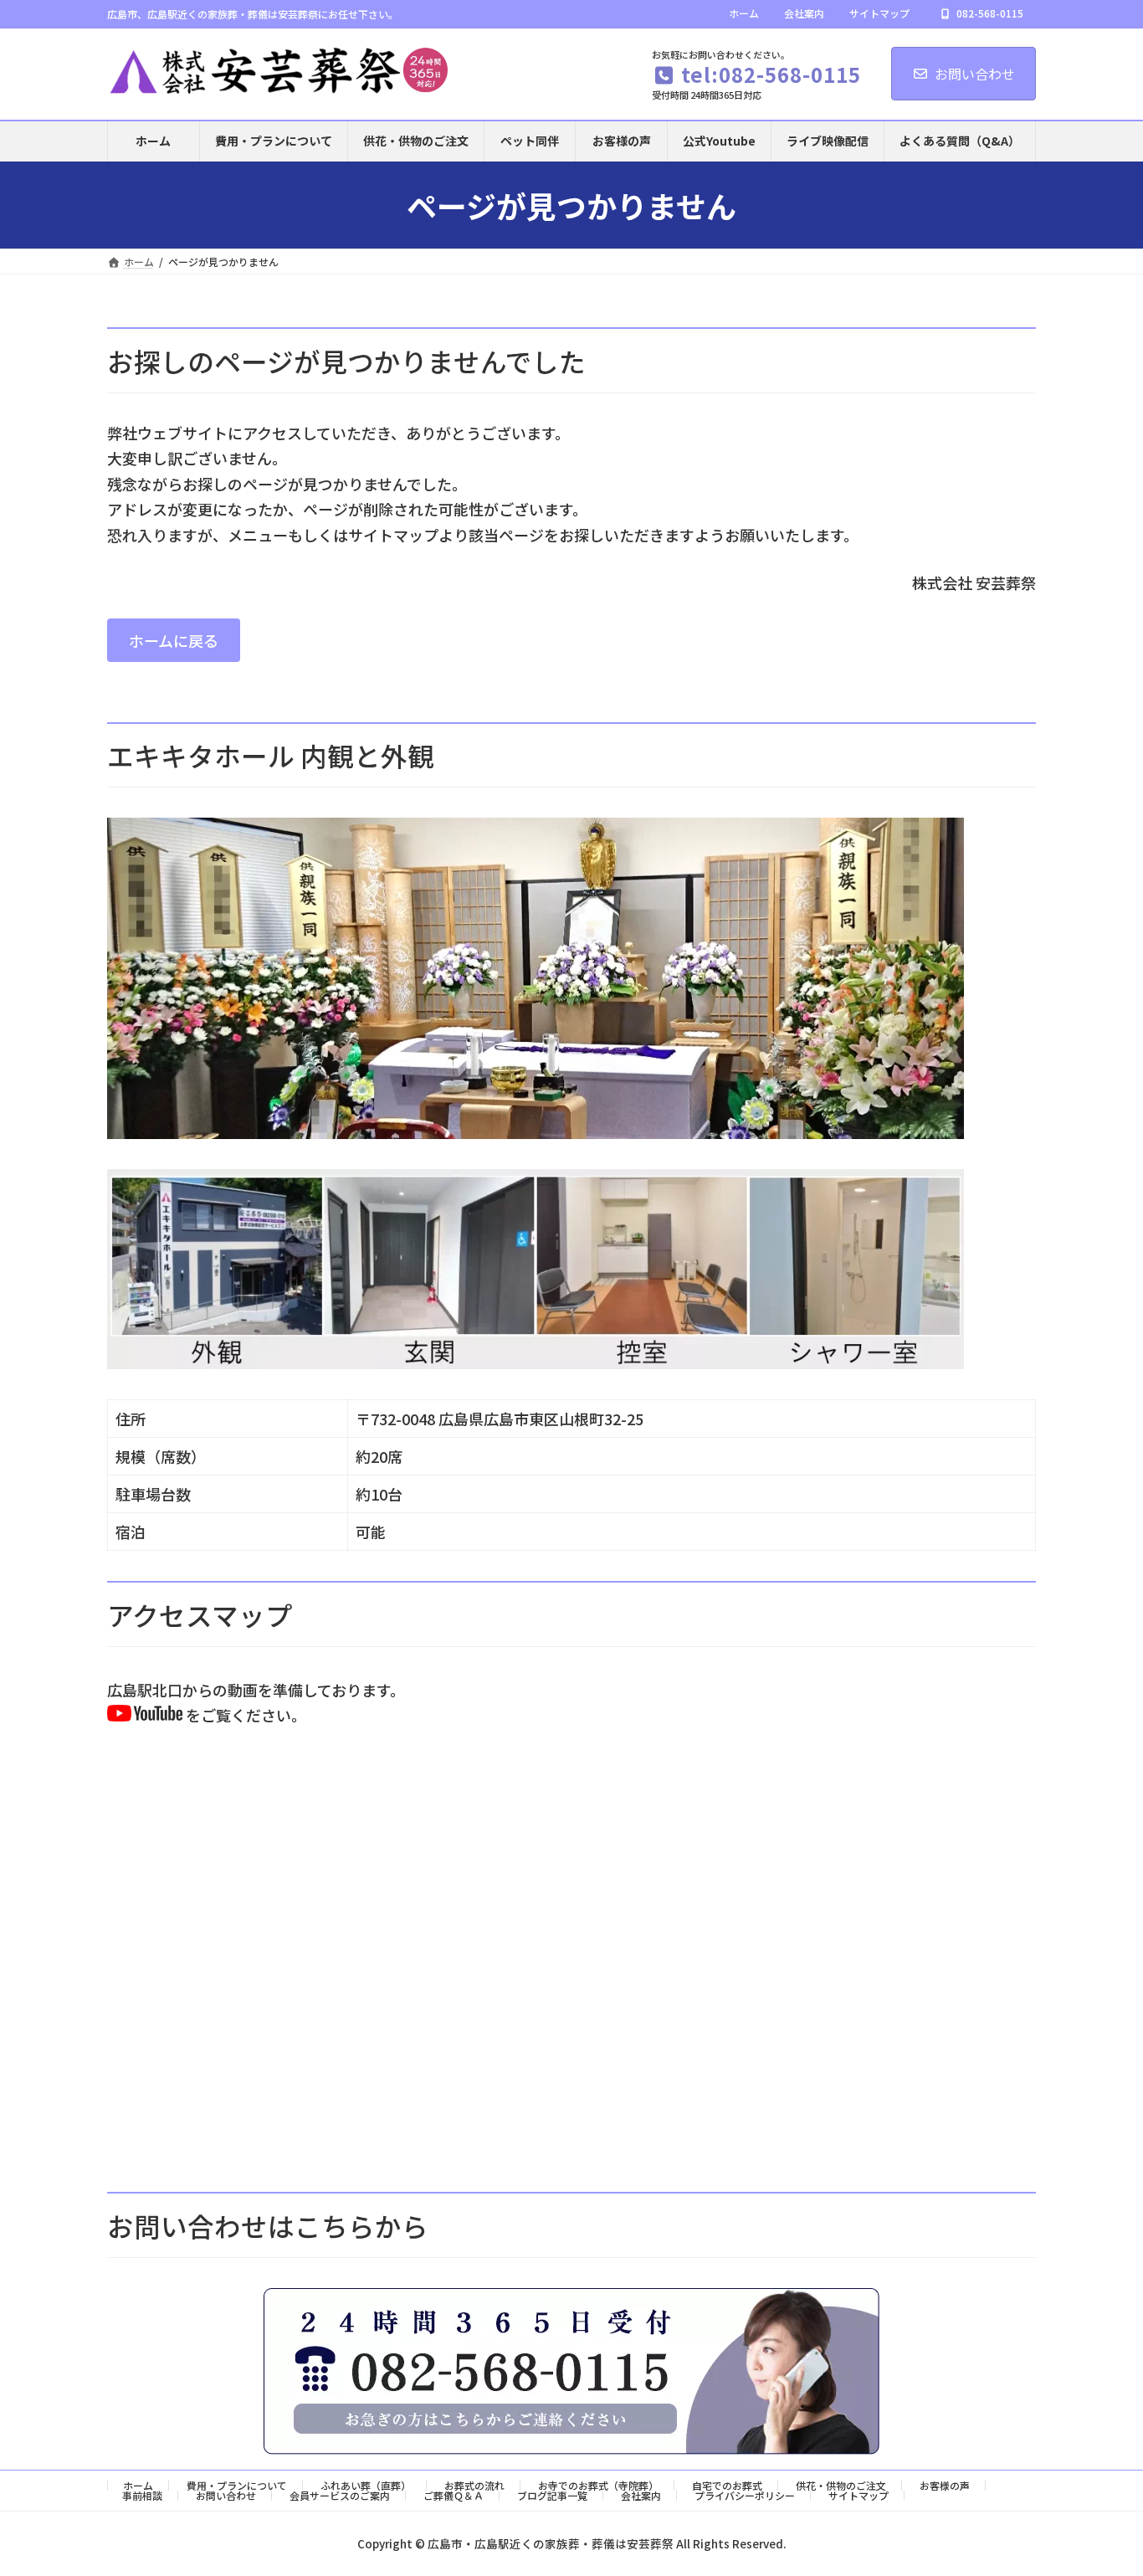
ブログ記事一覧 (552, 2495)
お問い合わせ (975, 74)
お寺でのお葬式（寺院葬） (598, 2485)
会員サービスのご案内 (340, 2495)
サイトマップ (879, 13)
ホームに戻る (174, 640)
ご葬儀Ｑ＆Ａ (454, 2495)
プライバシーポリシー (745, 2495)
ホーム (744, 13)
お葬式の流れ (474, 2485)
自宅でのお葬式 (727, 2485)
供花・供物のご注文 (841, 2485)
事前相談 (142, 2495)
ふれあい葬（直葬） (366, 2485)
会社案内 (804, 13)
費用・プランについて (237, 2485)
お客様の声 (945, 2485)
